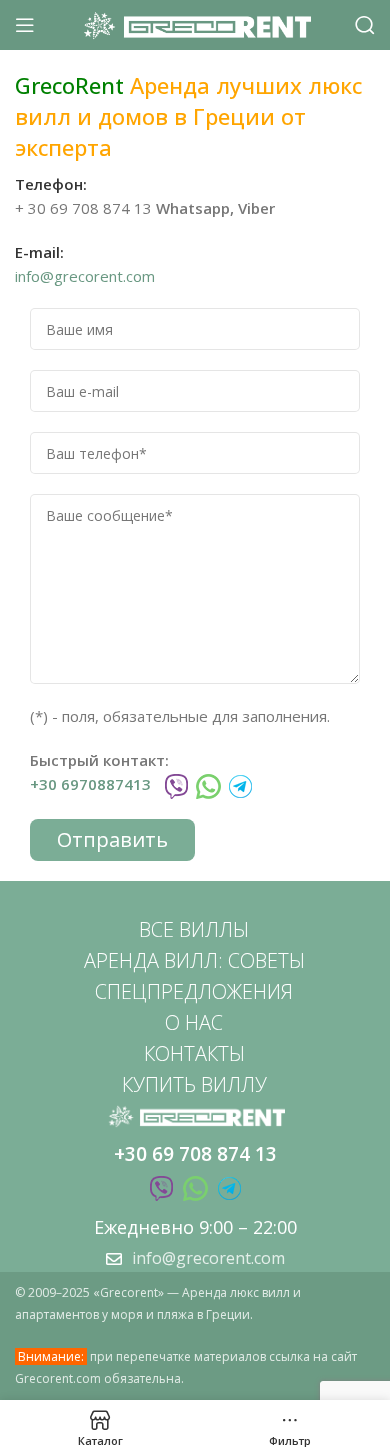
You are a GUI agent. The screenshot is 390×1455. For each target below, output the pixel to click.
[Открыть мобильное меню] (25, 25)
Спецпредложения (194, 991)
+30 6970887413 (90, 784)
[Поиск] (365, 25)
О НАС (194, 1022)
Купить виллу (194, 1084)
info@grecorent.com (85, 276)
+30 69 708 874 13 (195, 1154)
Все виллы (194, 929)
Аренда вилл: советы (194, 960)
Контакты (194, 1053)
